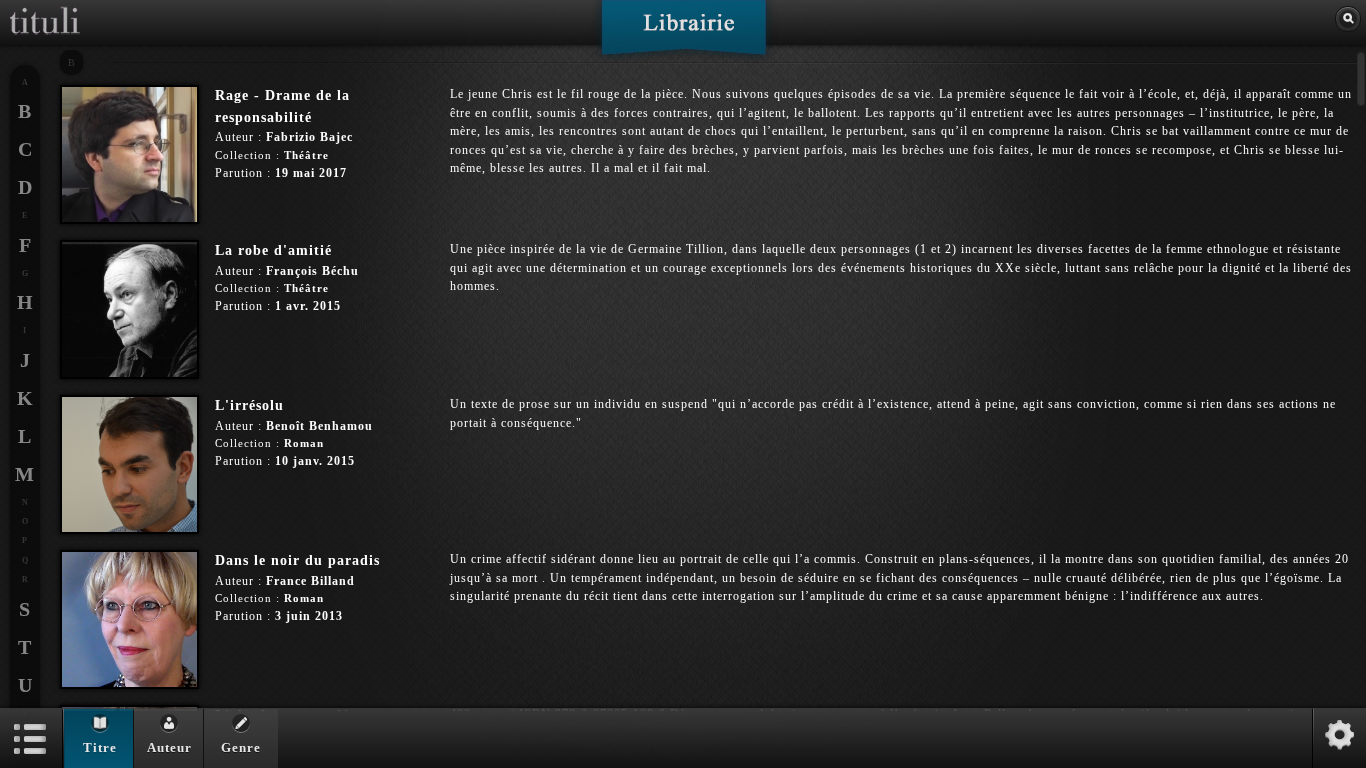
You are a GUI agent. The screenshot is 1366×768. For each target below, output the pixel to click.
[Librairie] (683, 34)
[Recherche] (1348, 19)
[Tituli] (45, 8)
